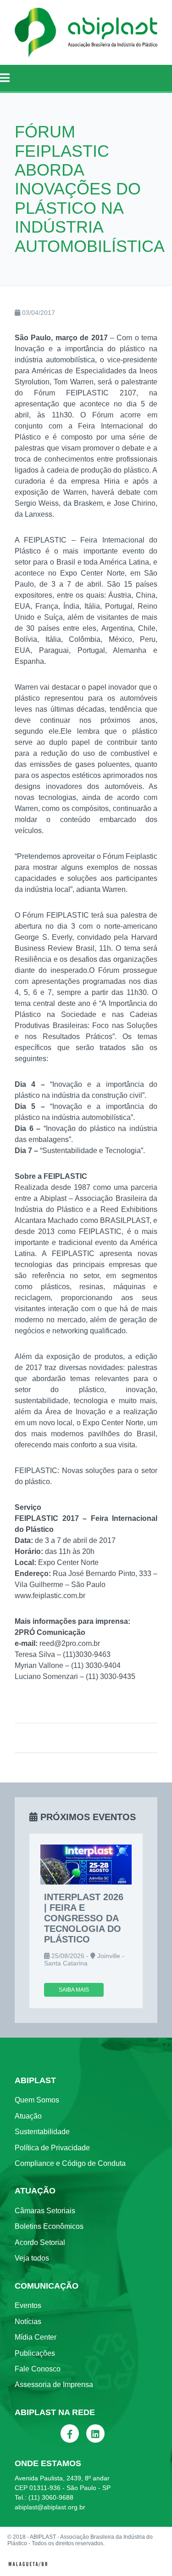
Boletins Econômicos (49, 2226)
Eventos (28, 2305)
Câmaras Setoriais (45, 2211)
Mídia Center (36, 2337)
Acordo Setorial (40, 2242)
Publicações (35, 2353)
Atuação (28, 2116)
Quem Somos (37, 2100)
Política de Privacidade (52, 2148)
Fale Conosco (38, 2369)
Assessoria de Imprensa (54, 2385)
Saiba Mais (74, 1990)
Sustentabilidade (42, 2132)
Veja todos (32, 2258)
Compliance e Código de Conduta (70, 2163)
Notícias (28, 2322)
